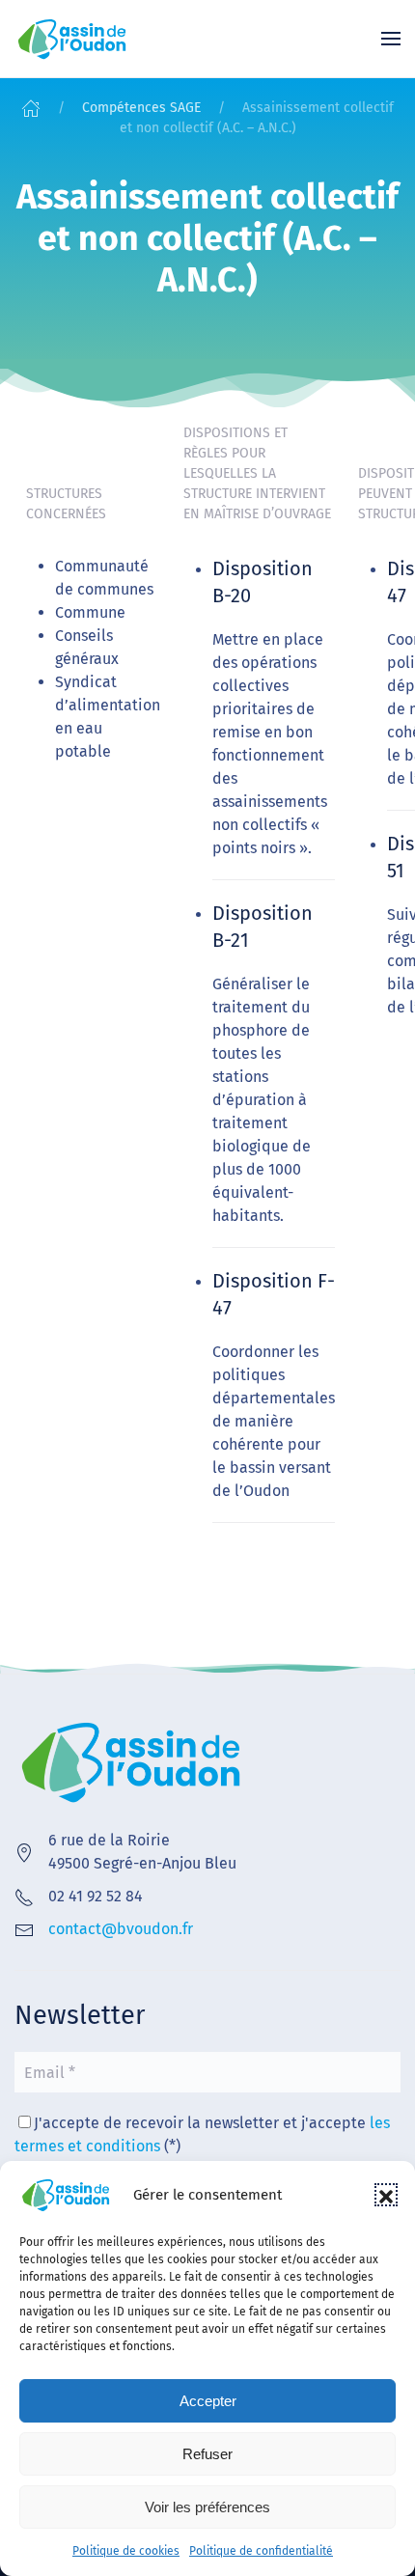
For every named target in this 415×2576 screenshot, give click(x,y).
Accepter (208, 2401)
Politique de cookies (126, 2551)
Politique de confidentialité (261, 2551)
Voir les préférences (207, 2507)
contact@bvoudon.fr (121, 1929)
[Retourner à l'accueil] (72, 39)
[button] (386, 2195)
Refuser (207, 2454)
